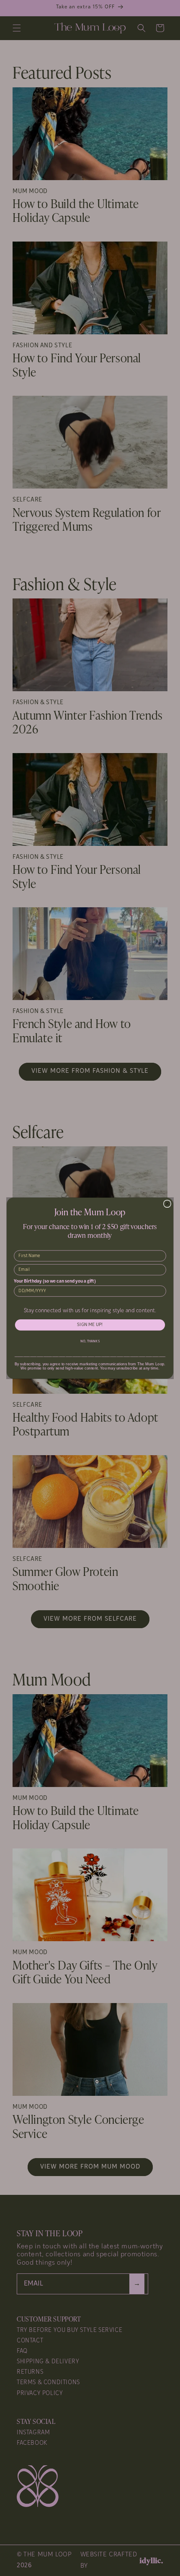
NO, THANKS (90, 1341)
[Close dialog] (167, 1204)
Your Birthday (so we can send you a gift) (55, 1282)
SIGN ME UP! (90, 1325)
